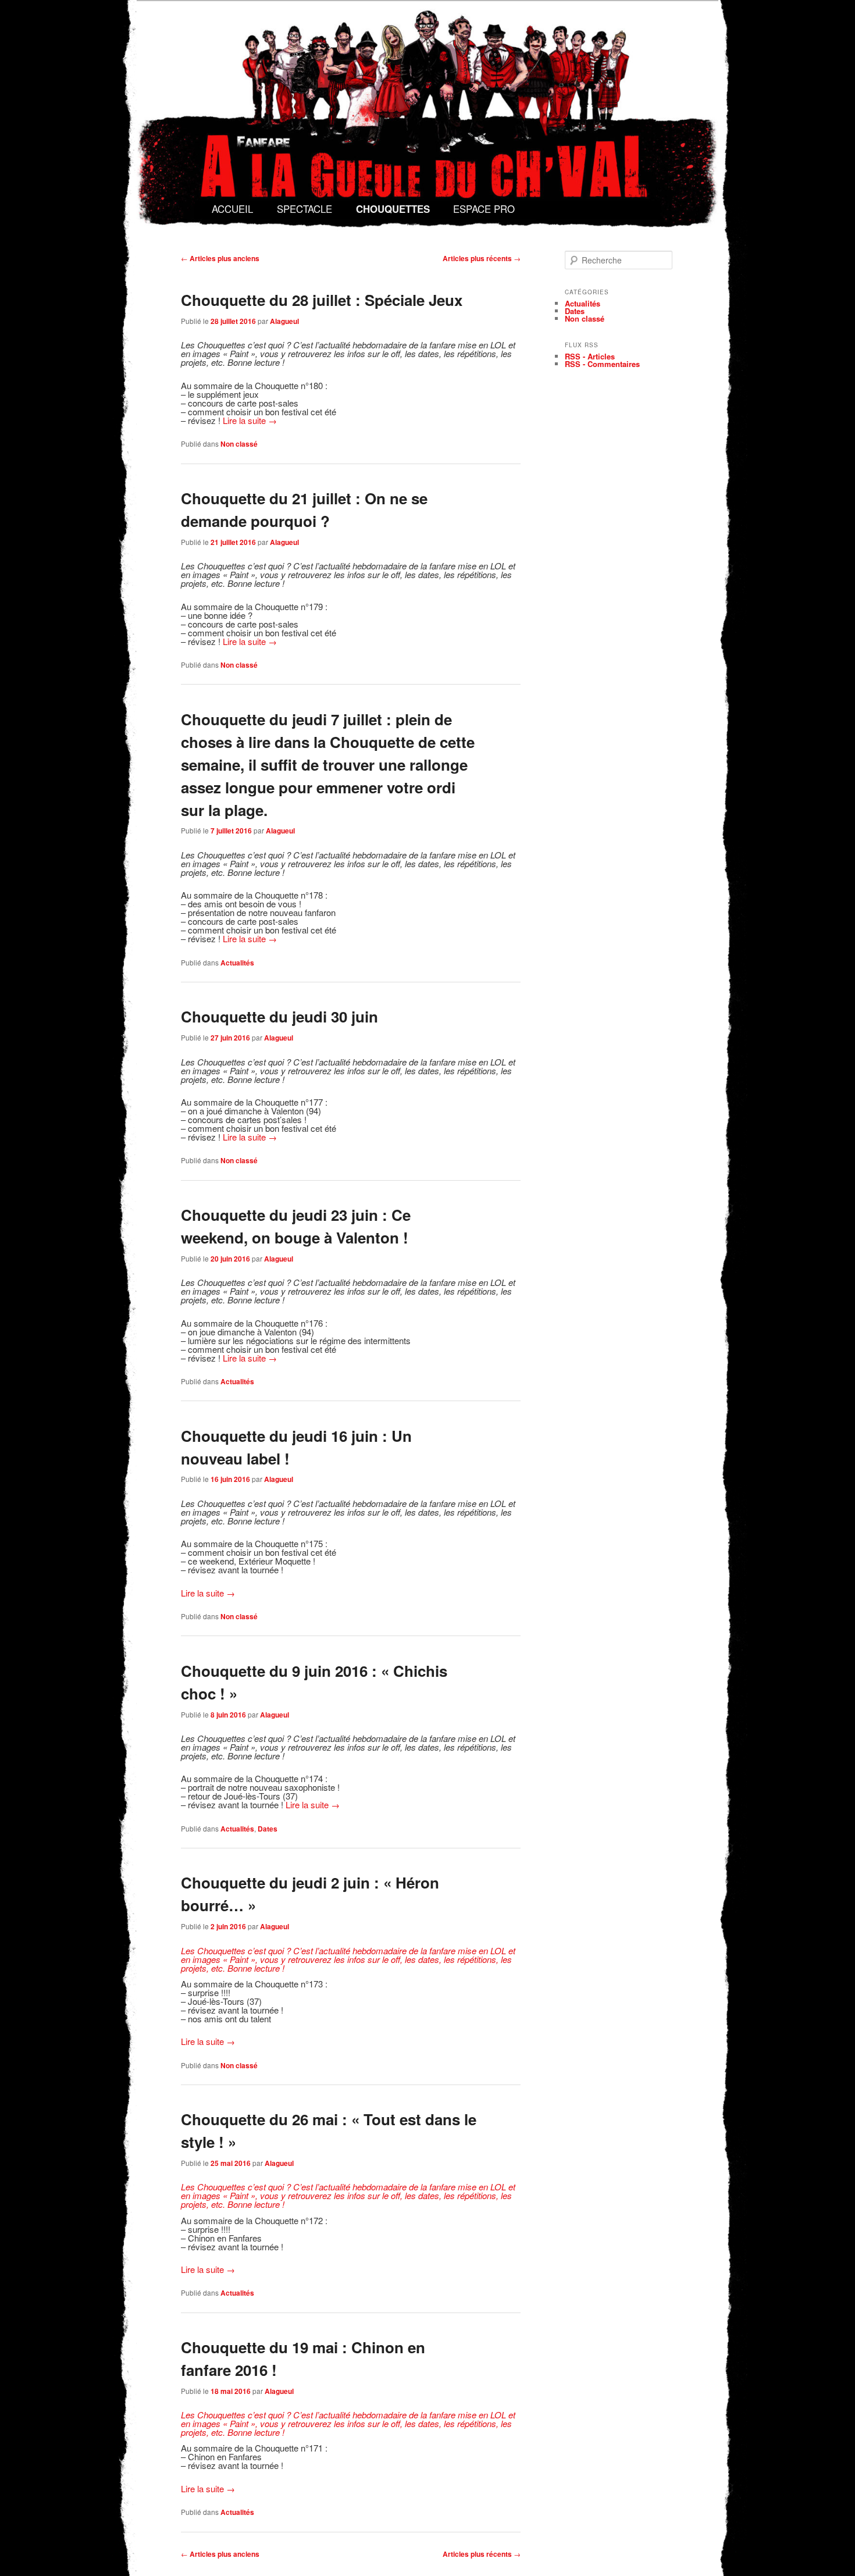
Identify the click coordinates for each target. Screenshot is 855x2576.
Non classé (239, 444)
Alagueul (284, 321)
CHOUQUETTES (393, 209)
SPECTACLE (304, 209)
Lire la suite (250, 420)
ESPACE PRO (484, 209)
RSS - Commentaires (602, 364)
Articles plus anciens (220, 258)
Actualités (237, 963)
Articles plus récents (482, 258)
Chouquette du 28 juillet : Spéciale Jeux (322, 300)
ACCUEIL (232, 209)
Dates (268, 1829)
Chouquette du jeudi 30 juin (279, 1016)
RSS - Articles (590, 356)
